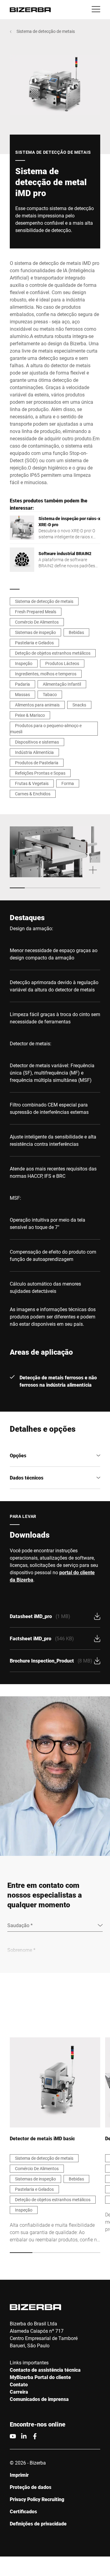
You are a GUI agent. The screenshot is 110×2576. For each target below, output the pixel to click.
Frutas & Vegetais (32, 783)
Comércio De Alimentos (37, 622)
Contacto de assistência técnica (45, 2370)
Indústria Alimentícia (34, 752)
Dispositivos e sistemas (37, 742)
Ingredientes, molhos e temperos (46, 674)
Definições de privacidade (38, 2523)
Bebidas (76, 632)
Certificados (23, 2511)
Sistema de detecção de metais (46, 31)
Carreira (19, 2392)
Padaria (22, 684)
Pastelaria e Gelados (34, 643)
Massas (22, 694)
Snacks (79, 705)
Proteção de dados (31, 2487)
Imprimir (19, 2475)
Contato (19, 2384)
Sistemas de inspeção (35, 632)
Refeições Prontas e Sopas (40, 773)
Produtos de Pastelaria (37, 763)
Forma (68, 783)
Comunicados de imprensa (39, 2399)
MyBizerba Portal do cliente (40, 2377)
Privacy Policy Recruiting (37, 2499)
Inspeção (24, 663)
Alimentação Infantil (62, 684)
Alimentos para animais (37, 705)
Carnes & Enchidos (33, 794)
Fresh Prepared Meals (36, 612)
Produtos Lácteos (62, 663)
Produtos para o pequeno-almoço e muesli (46, 728)
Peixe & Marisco (30, 715)
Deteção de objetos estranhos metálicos (53, 653)
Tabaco (50, 694)
